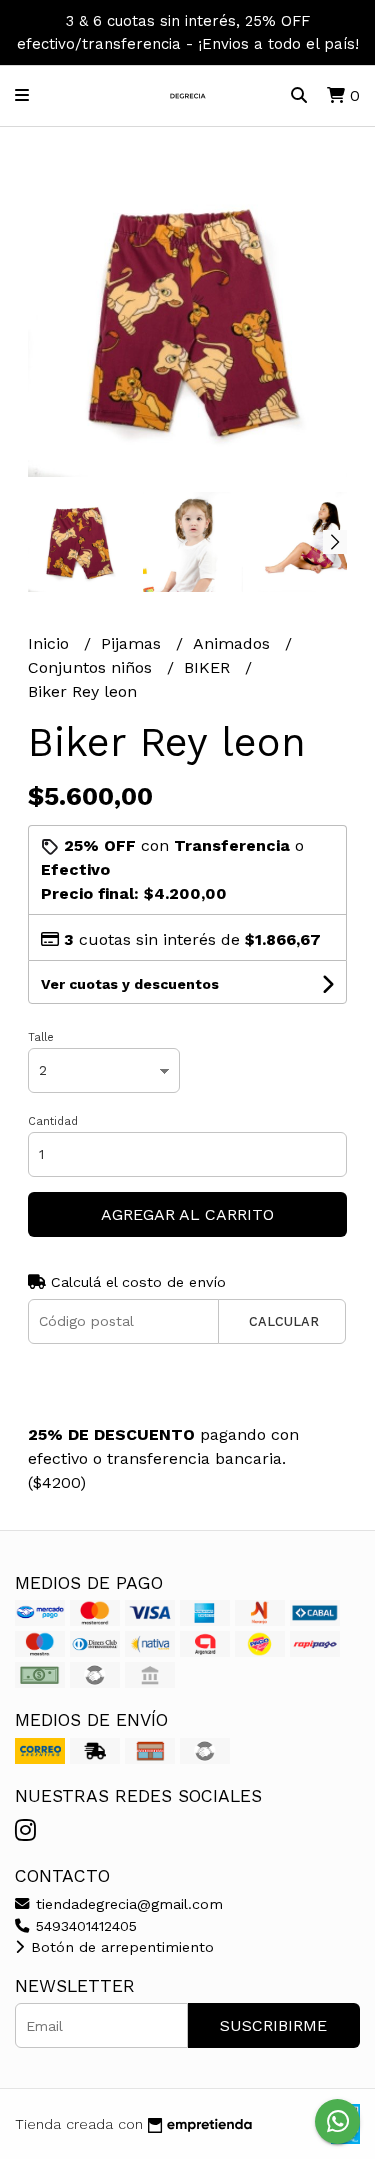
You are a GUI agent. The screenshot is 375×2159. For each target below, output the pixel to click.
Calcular (284, 1321)
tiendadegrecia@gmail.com (127, 1904)
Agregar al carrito (187, 1214)
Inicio (51, 643)
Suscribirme (273, 2025)
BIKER (209, 667)
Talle (41, 1037)
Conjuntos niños (92, 667)
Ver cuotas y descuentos (130, 984)
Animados (234, 643)
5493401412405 (84, 1926)
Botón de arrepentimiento (120, 1947)
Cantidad (53, 1121)
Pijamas (133, 643)
